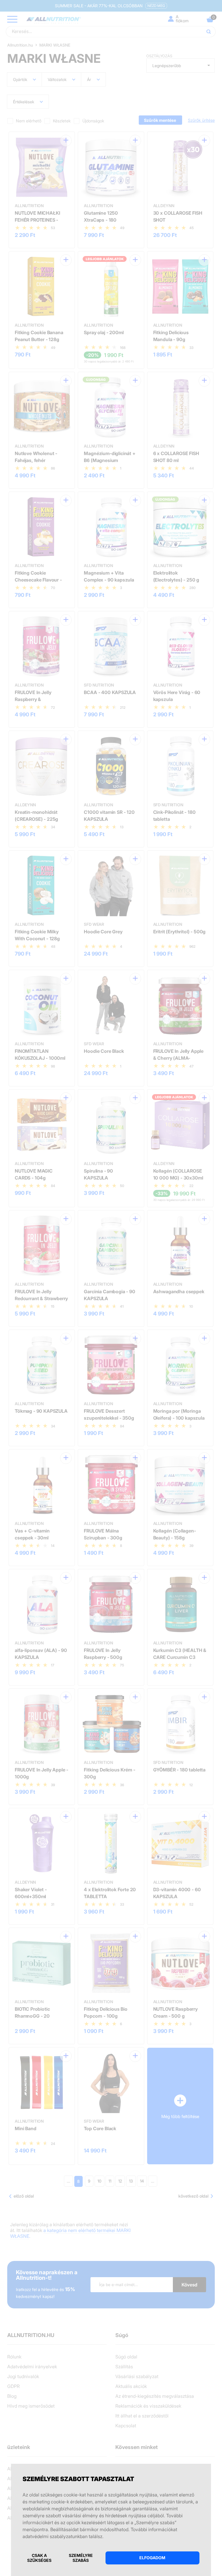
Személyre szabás (81, 2558)
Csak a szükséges (39, 2558)
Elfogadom (152, 2558)
